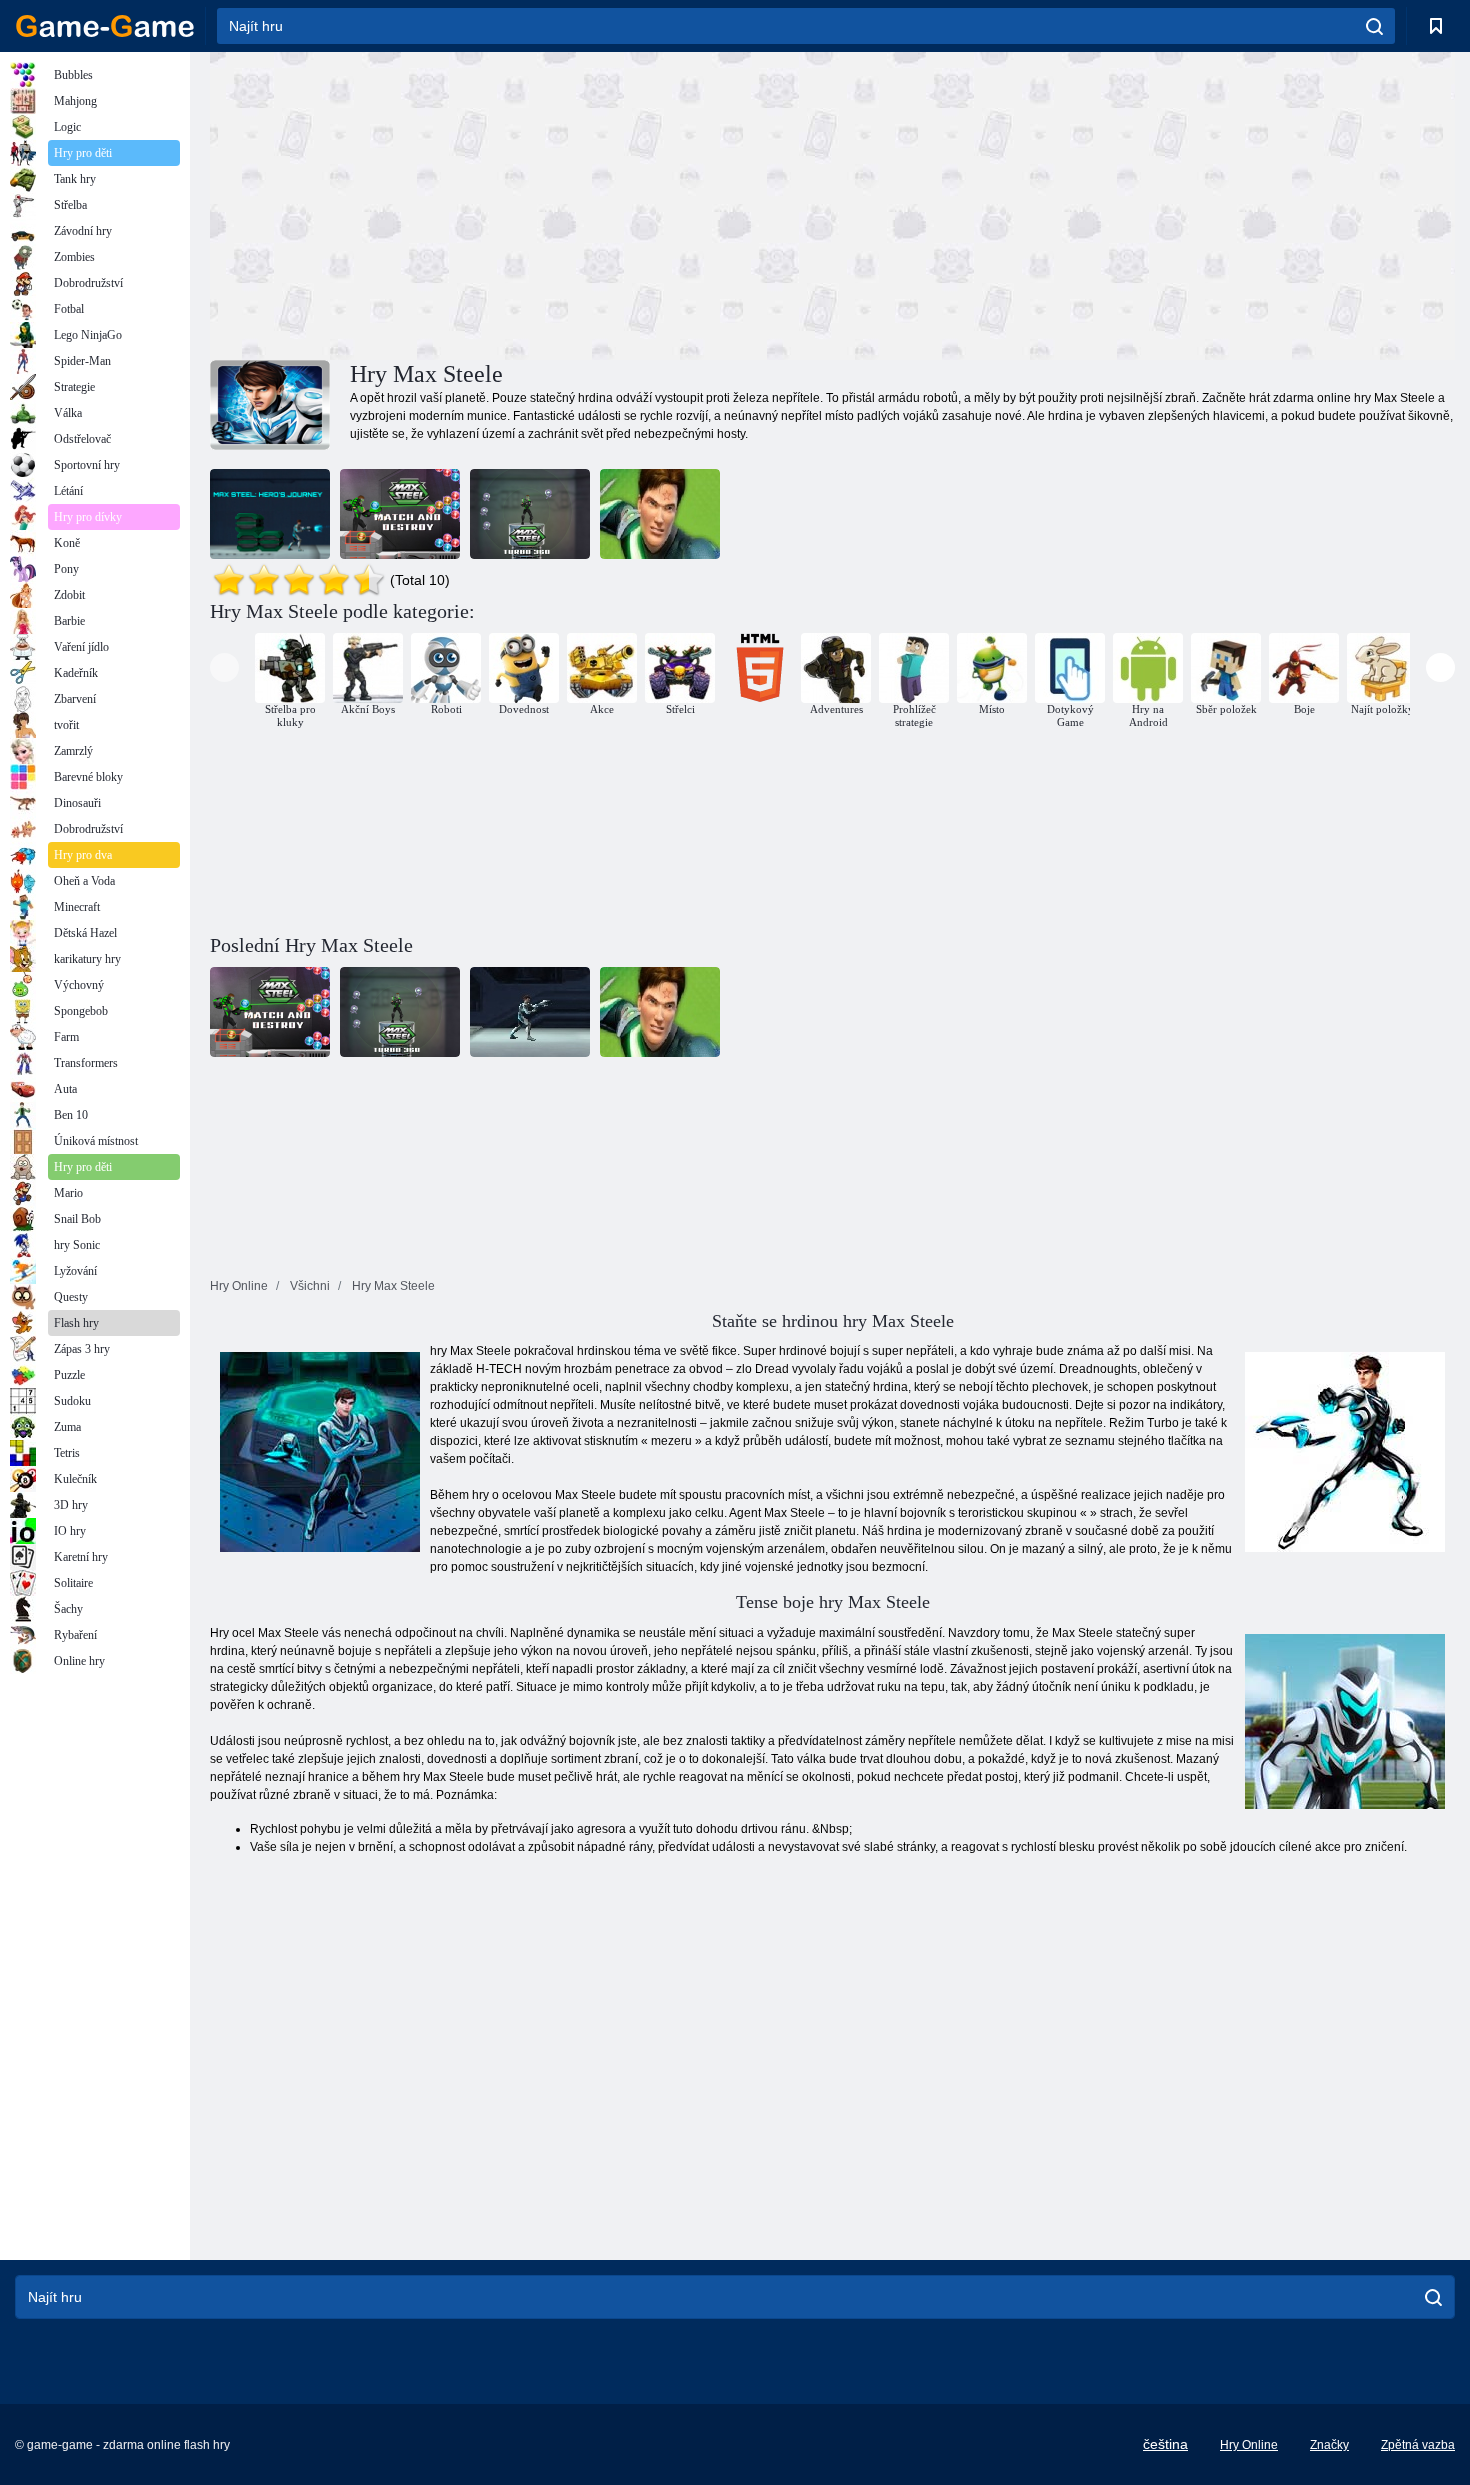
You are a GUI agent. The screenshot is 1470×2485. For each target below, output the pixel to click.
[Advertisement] (521, 203)
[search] (1374, 26)
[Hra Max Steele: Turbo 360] (530, 514)
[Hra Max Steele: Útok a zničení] (400, 514)
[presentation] (224, 667)
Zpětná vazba (1418, 2445)
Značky (1329, 2445)
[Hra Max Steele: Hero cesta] (270, 514)
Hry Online (1249, 2445)
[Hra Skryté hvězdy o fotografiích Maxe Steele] (660, 514)
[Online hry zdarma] (105, 26)
